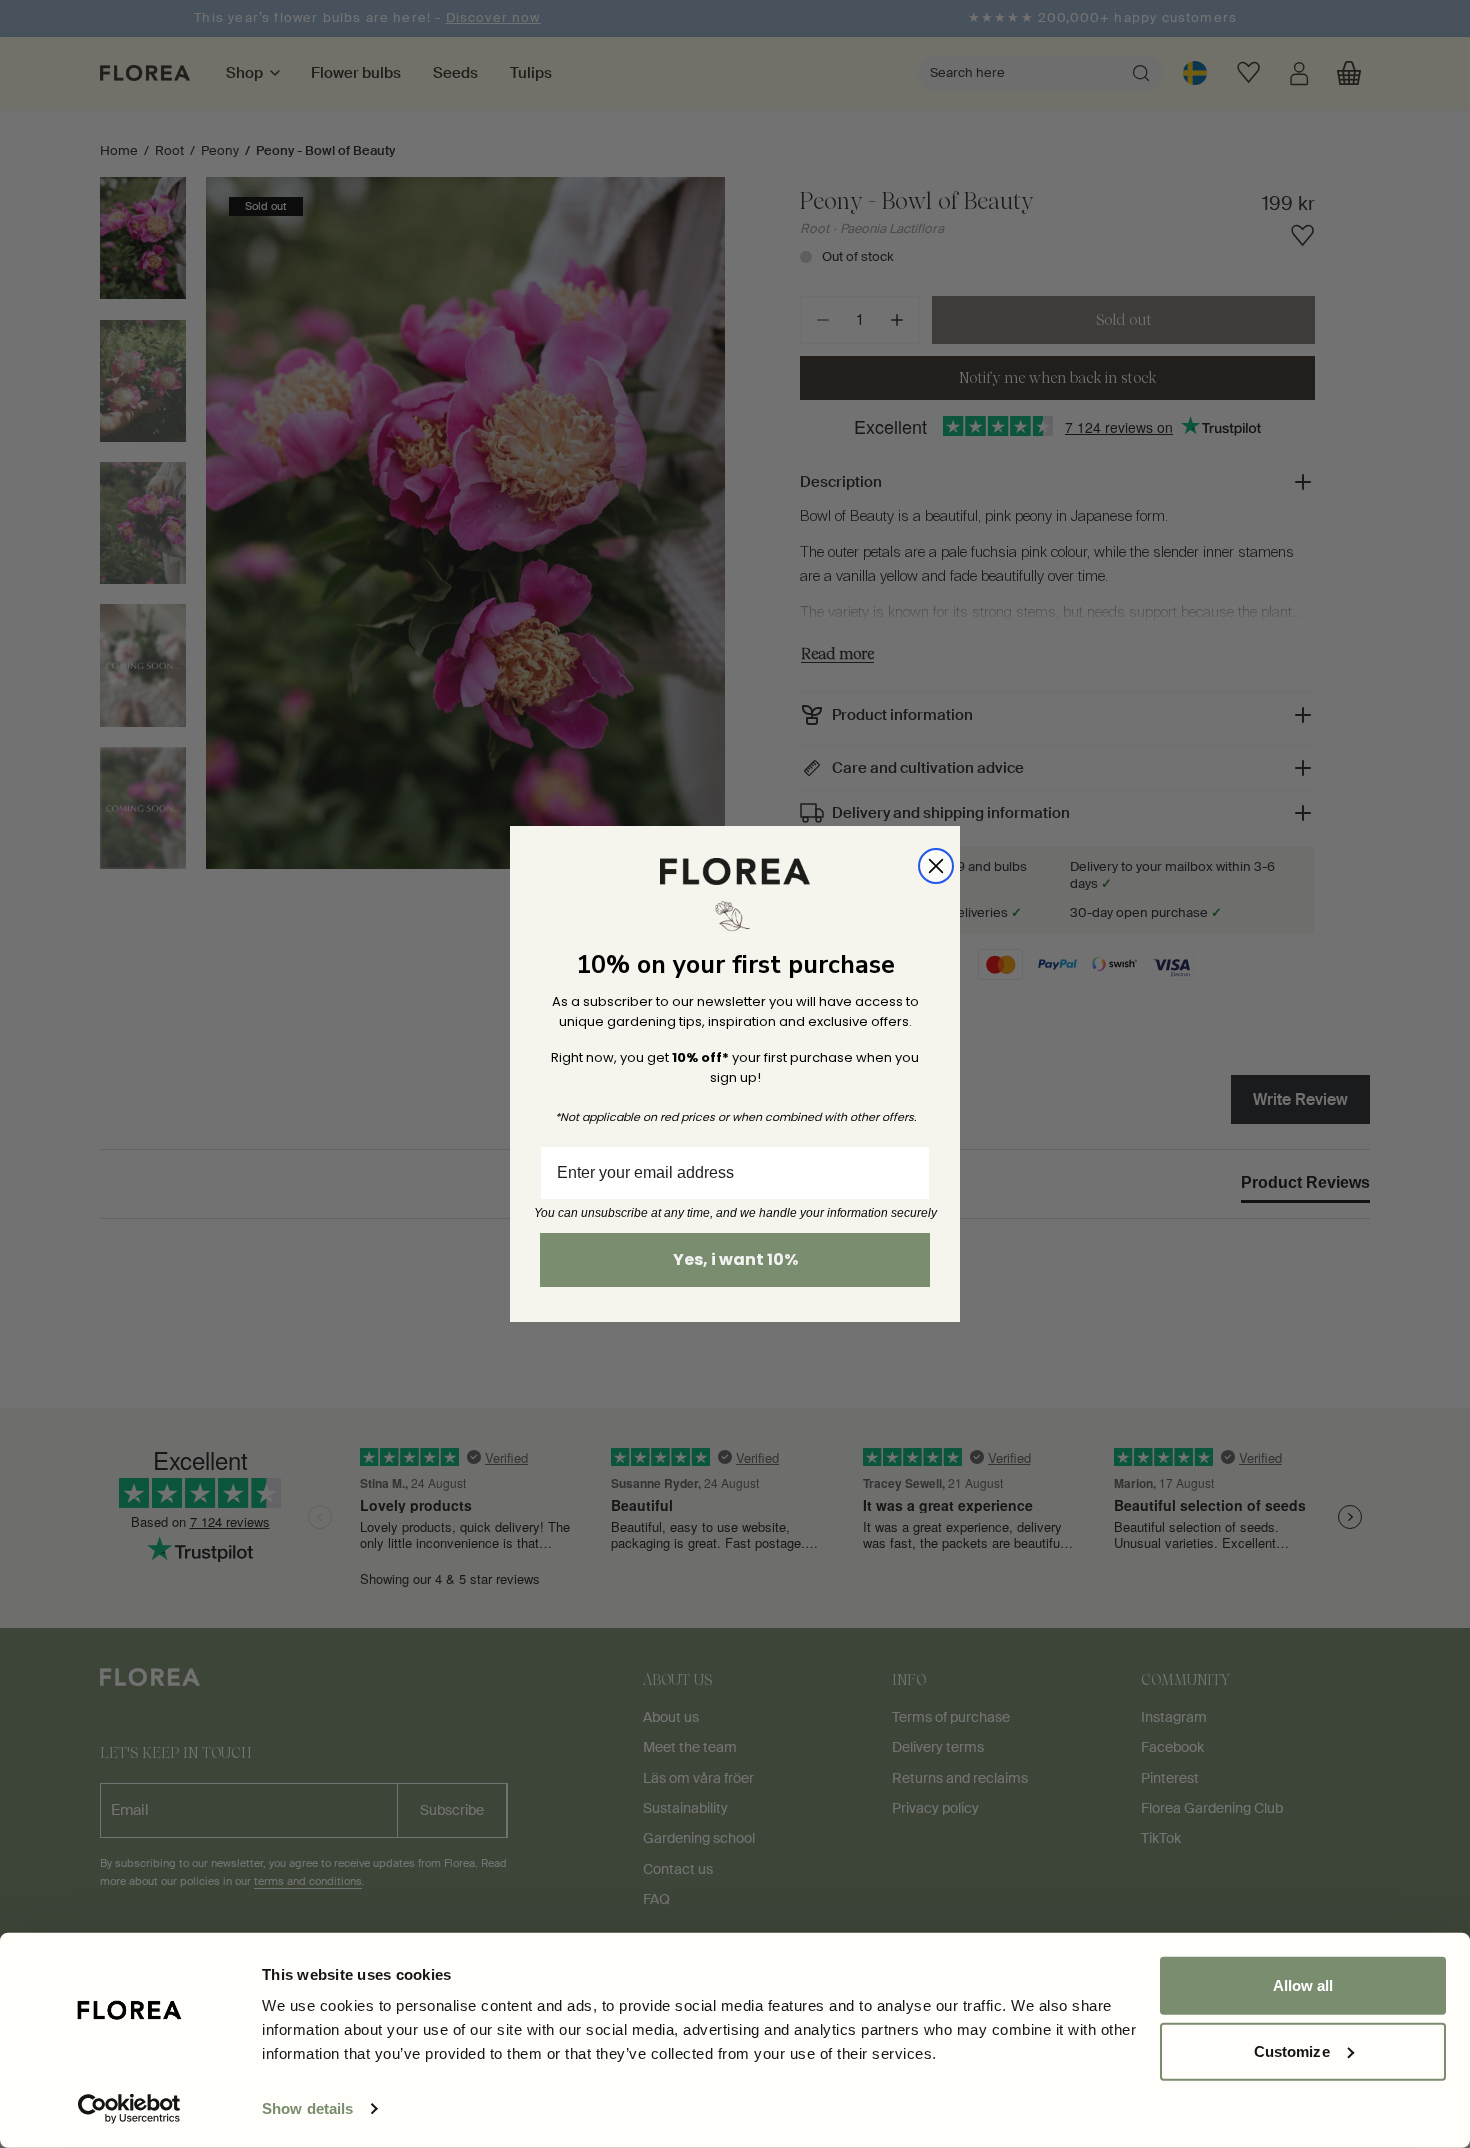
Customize (1292, 2050)
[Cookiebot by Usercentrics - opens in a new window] (129, 2109)
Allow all (1303, 1985)
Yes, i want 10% (735, 1259)
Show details (307, 2108)
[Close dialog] (936, 866)
